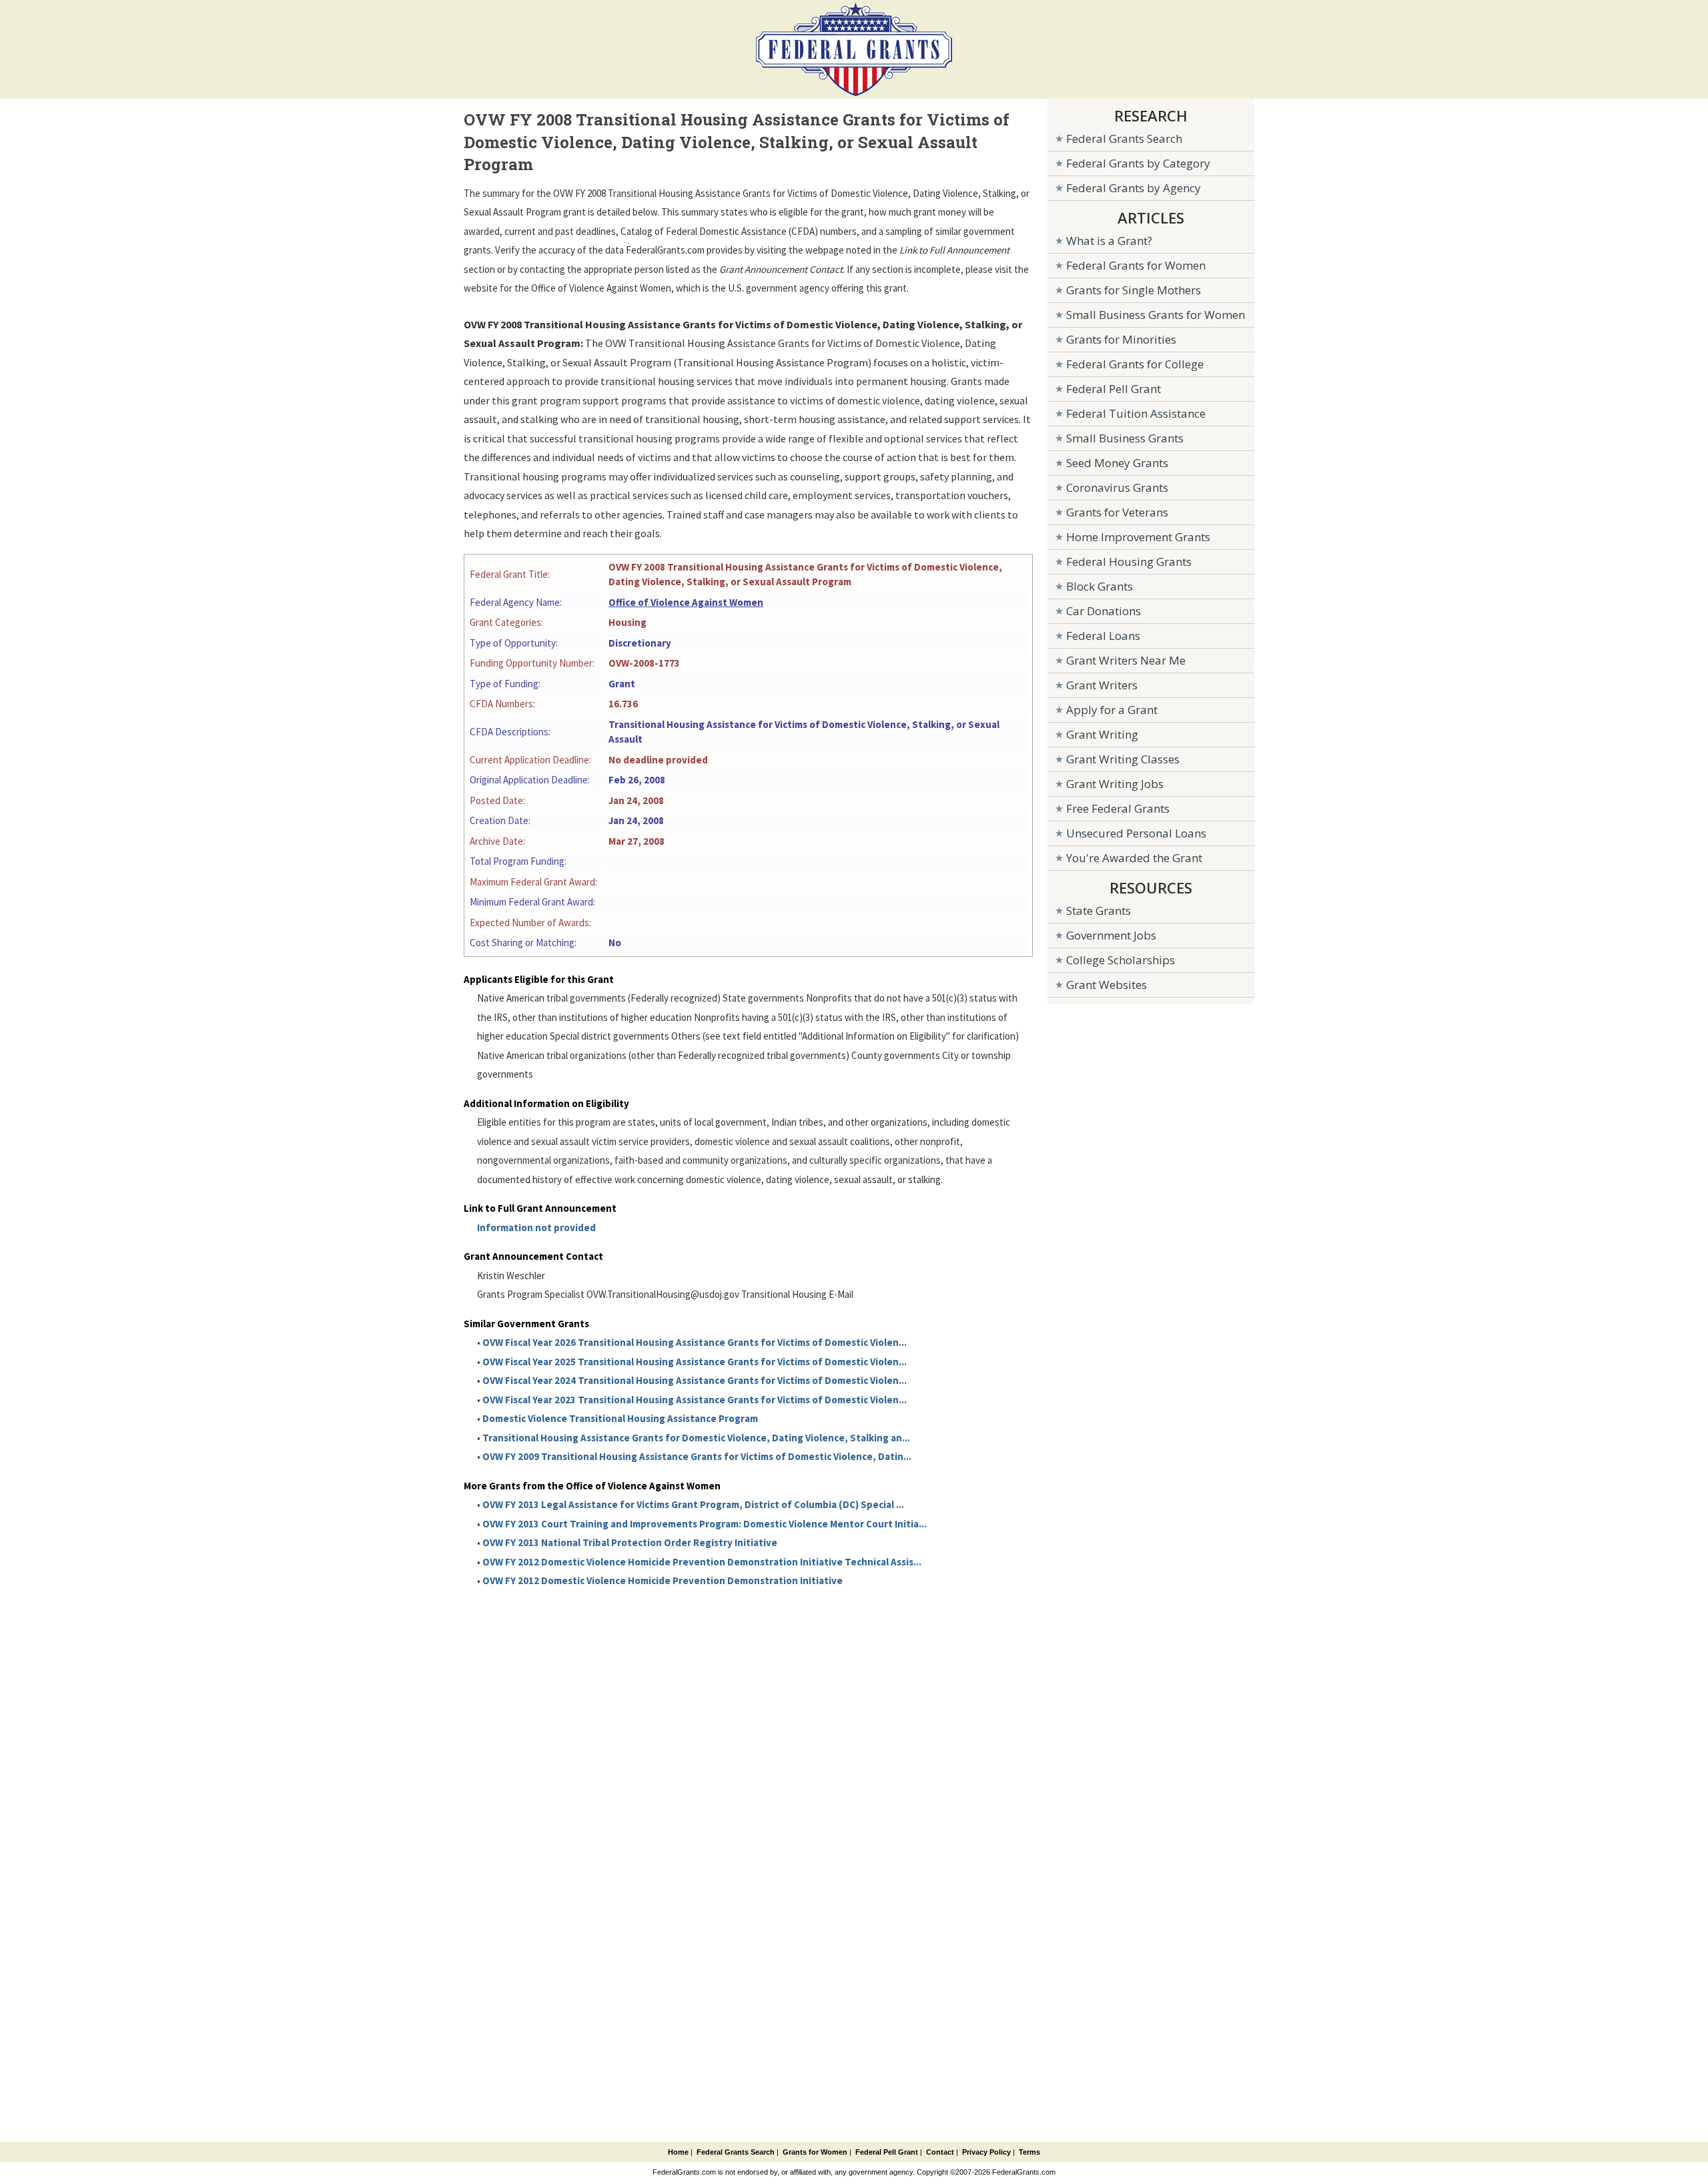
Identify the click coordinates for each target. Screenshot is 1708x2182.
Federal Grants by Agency (1134, 188)
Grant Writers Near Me (1126, 660)
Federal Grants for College (1135, 364)
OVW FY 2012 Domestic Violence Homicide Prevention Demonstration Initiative (663, 1580)
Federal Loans (1103, 636)
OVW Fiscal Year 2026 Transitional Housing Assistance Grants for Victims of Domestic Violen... (695, 1342)
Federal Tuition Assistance (1136, 413)
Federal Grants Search (1124, 138)
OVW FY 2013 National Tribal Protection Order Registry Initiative (630, 1542)
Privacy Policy (986, 2152)
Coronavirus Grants (1117, 487)
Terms (1029, 2152)
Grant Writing (1102, 734)
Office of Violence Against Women (686, 602)
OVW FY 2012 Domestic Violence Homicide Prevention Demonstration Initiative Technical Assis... (702, 1562)
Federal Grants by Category (1138, 163)
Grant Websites (1107, 985)
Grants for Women (815, 2152)
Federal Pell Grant (1114, 389)
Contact (940, 2152)
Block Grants (1100, 586)
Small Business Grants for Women (1156, 315)
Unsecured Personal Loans (1136, 833)
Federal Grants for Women (1136, 265)
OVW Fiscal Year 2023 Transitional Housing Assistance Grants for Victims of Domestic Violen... (695, 1400)
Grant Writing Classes (1123, 759)
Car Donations (1104, 611)
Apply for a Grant (1112, 710)
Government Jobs (1111, 935)
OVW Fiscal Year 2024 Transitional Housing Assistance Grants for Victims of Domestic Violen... (695, 1380)
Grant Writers (1102, 685)
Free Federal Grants (1118, 808)
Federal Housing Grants (1129, 562)
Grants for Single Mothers (1134, 290)
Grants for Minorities (1121, 339)
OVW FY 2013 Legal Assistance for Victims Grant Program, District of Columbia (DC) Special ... (693, 1504)
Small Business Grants (1125, 438)
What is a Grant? (1109, 241)
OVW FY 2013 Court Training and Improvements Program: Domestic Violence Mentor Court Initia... (705, 1524)
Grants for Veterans (1117, 512)
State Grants (1099, 911)
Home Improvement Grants (1138, 537)
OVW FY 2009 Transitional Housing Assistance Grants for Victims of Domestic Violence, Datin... (697, 1456)
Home (678, 2152)
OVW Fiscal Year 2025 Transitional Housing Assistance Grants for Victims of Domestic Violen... (695, 1362)
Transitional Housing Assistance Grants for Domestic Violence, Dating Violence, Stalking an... (696, 1438)
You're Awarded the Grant (1134, 858)
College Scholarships (1121, 960)
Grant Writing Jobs (1115, 784)
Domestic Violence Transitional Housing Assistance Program (620, 1418)
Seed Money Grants (1117, 463)
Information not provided (536, 1227)
